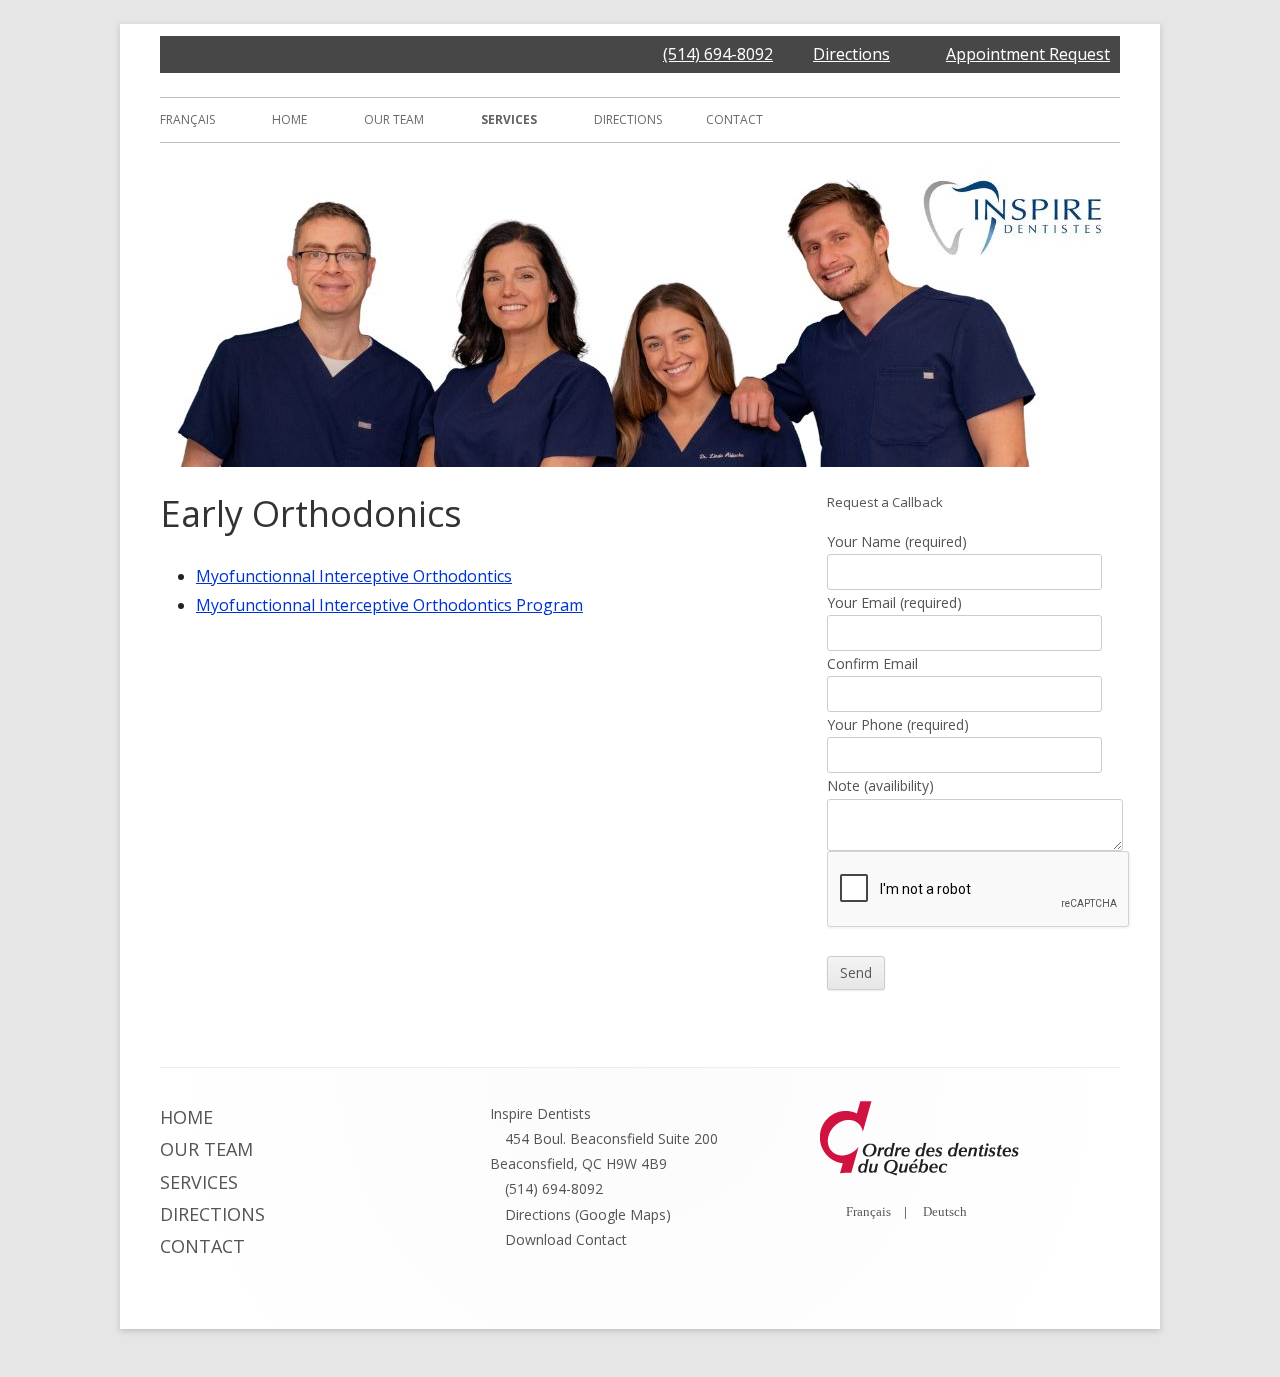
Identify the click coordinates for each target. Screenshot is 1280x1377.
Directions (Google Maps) (588, 1214)
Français (187, 119)
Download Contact (566, 1239)
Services (509, 119)
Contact (734, 119)
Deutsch (945, 1211)
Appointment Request (1028, 54)
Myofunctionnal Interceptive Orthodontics (354, 576)
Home (289, 119)
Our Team (394, 119)
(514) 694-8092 (718, 54)
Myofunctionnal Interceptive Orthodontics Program (389, 605)
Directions (851, 54)
